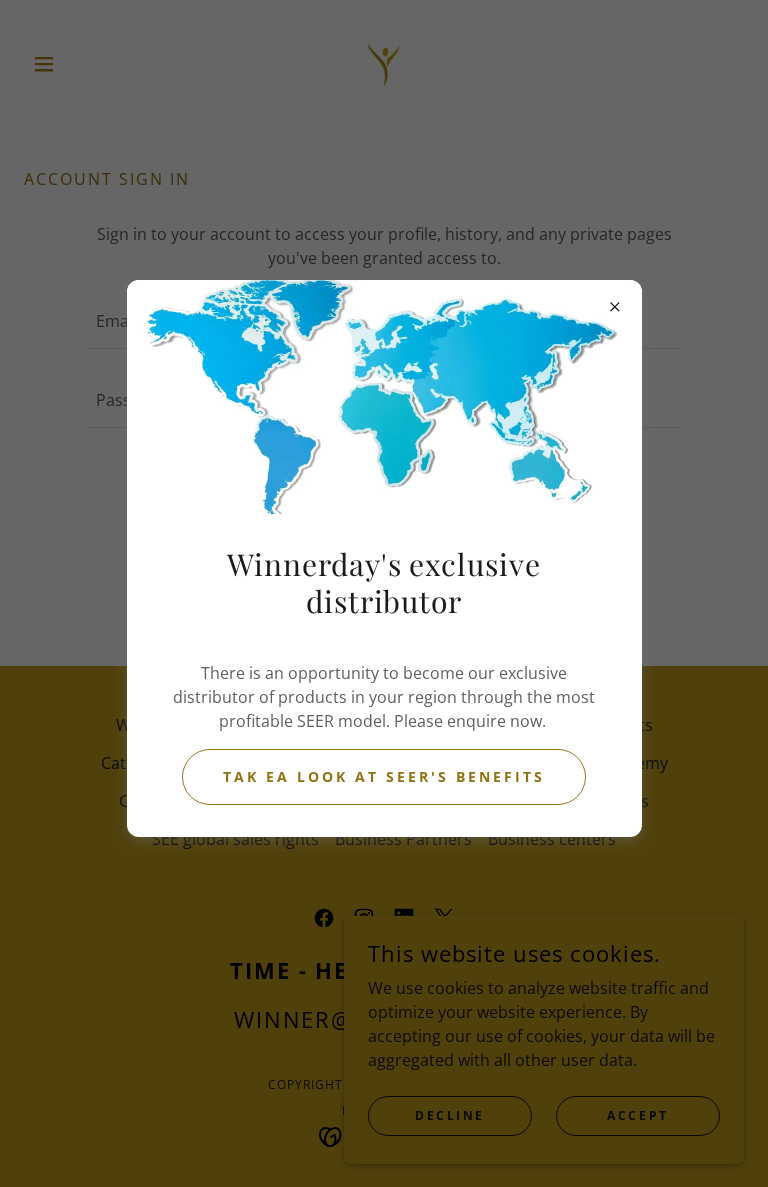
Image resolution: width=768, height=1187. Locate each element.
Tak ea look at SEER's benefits (384, 776)
